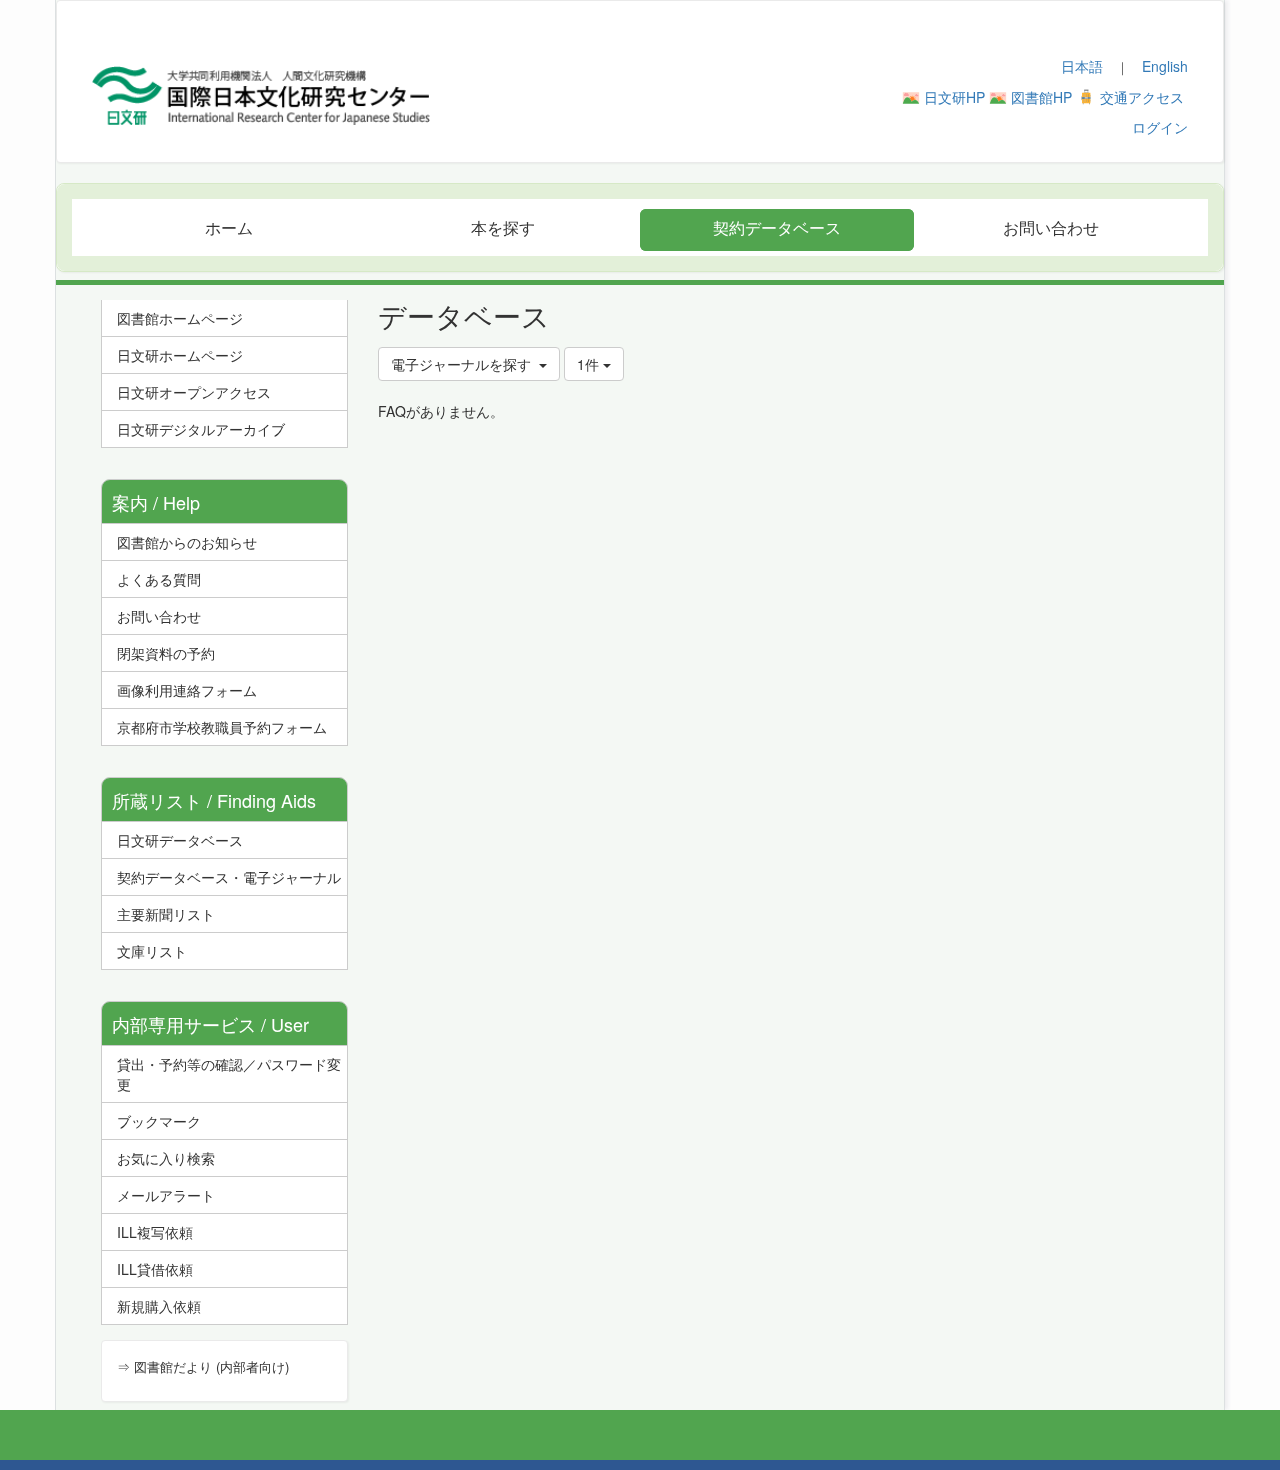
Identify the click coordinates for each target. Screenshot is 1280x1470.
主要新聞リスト (166, 914)
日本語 (1082, 66)
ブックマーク (159, 1121)
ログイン (1160, 127)
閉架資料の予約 (166, 653)
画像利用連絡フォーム (187, 690)
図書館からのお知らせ (187, 542)
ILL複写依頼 (155, 1232)
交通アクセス (1142, 97)
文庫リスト (152, 951)
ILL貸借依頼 (155, 1269)
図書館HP (1041, 97)
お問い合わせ (159, 616)
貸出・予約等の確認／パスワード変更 (229, 1074)
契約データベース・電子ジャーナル (229, 877)
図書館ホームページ (180, 318)
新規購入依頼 (159, 1306)
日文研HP (954, 97)
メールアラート (166, 1195)
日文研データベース (180, 840)
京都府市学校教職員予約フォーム (222, 727)
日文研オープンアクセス (194, 392)
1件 (590, 364)
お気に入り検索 (166, 1158)
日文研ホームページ (180, 355)
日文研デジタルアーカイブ (201, 429)
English (1165, 66)
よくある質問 (159, 579)
